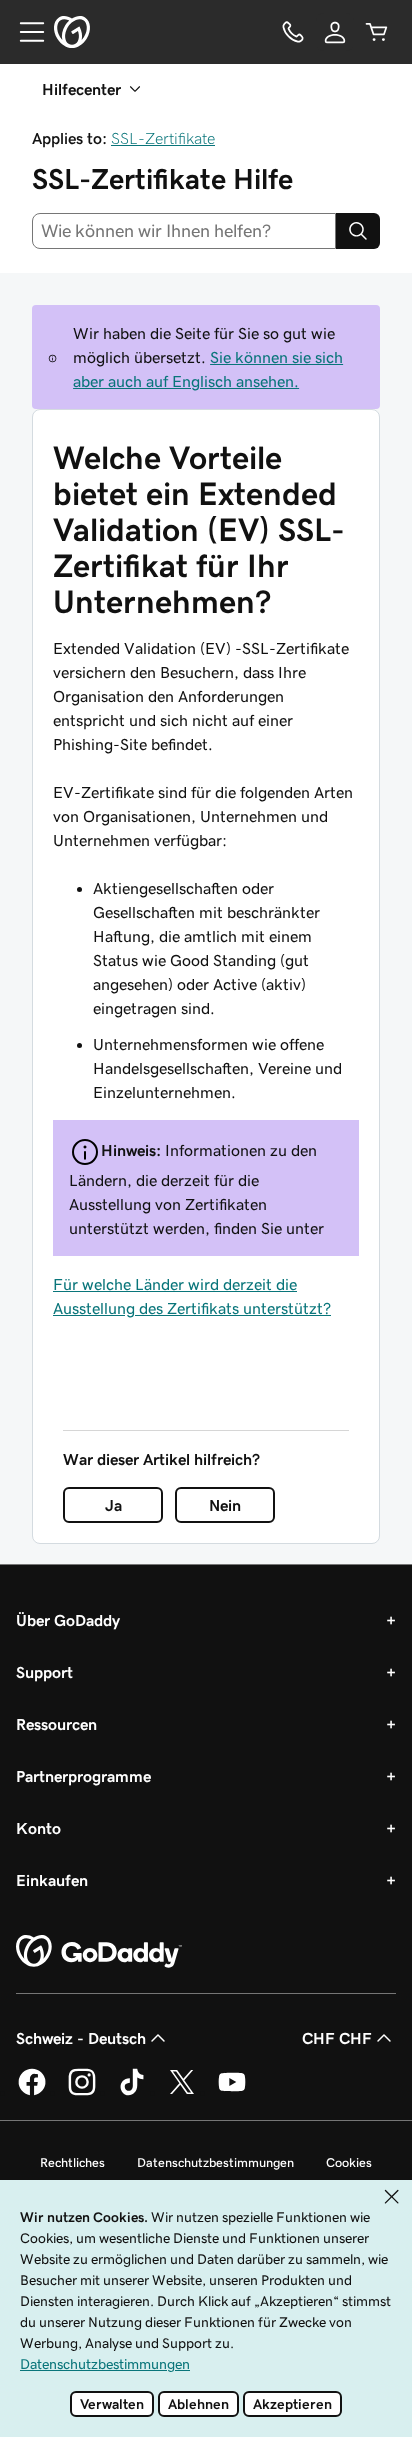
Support (44, 1672)
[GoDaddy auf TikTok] (132, 2092)
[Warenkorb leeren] (377, 32)
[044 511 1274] (293, 32)
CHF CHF (337, 2038)
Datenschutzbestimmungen (215, 2162)
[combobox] (184, 231)
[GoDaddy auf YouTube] (232, 2092)
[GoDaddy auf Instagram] (82, 2092)
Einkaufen (52, 1880)
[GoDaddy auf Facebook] (32, 2092)
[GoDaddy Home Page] (99, 1952)
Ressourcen (56, 1724)
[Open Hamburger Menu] (24, 32)
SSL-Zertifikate (163, 138)
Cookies (349, 2162)
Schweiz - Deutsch (81, 2038)
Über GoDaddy (68, 1620)
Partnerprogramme (83, 1776)
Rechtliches (72, 2162)
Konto (38, 1828)
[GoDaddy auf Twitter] (182, 2092)
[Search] (358, 231)
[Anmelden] (335, 32)
